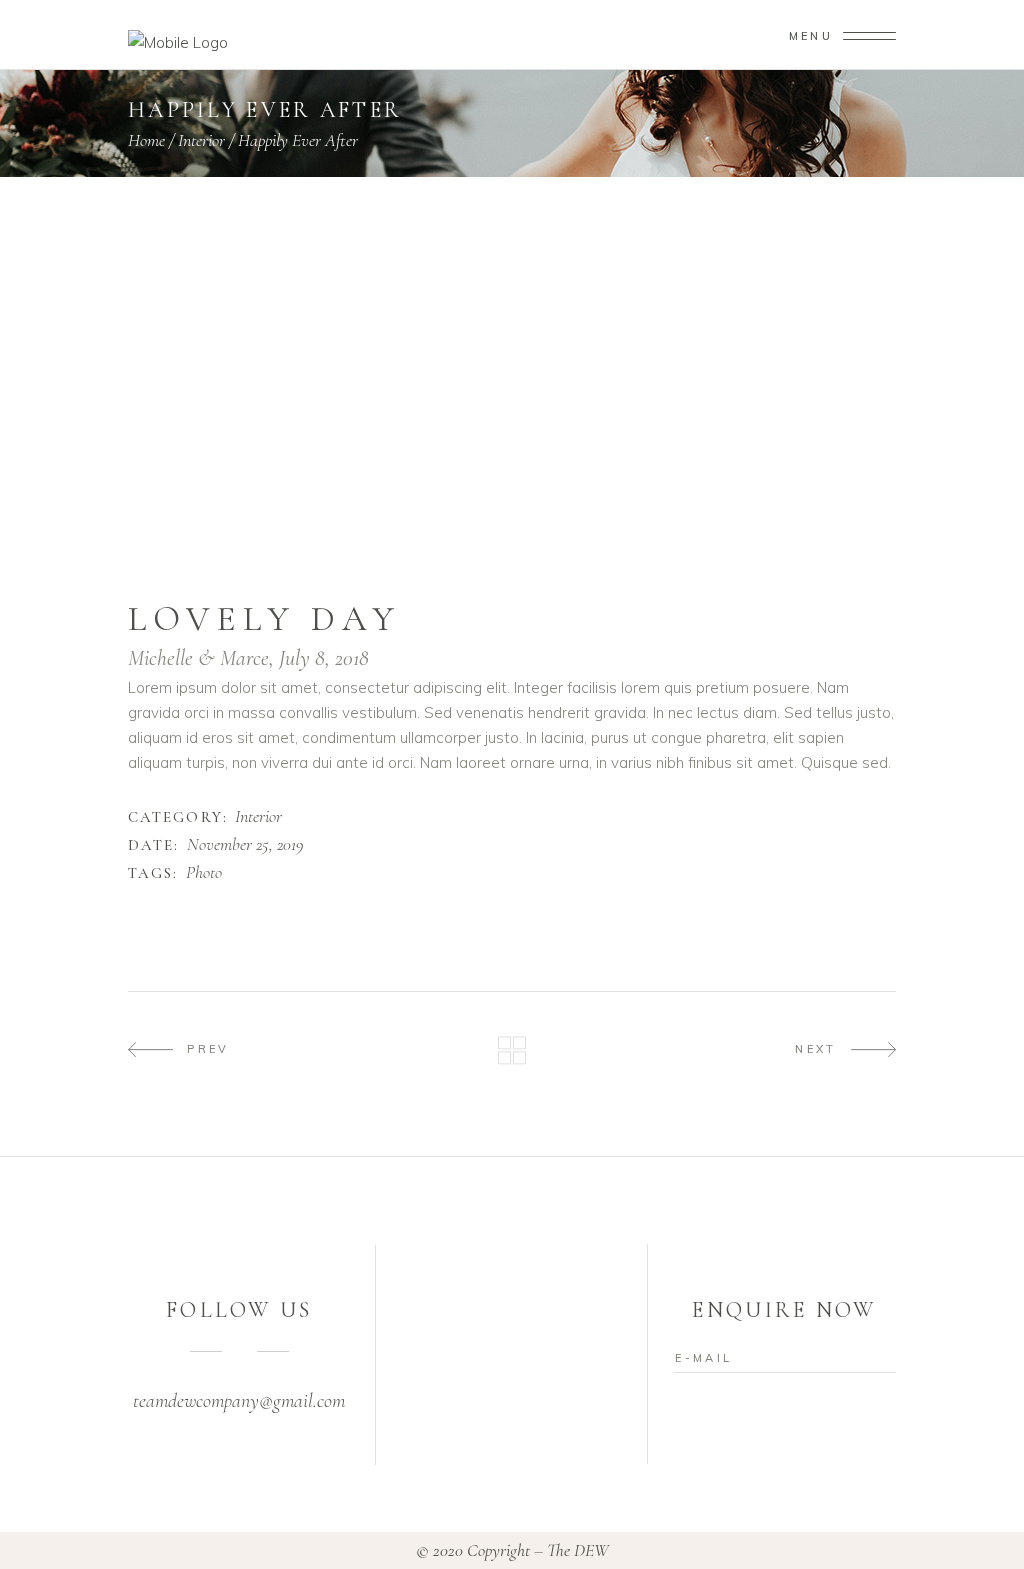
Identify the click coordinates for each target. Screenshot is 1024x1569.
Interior (258, 817)
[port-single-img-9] (706, 359)
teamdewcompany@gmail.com (239, 1401)
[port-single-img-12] (317, 464)
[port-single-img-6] (512, 289)
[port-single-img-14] (512, 534)
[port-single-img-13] (512, 499)
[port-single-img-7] (512, 324)
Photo (204, 873)
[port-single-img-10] (512, 394)
